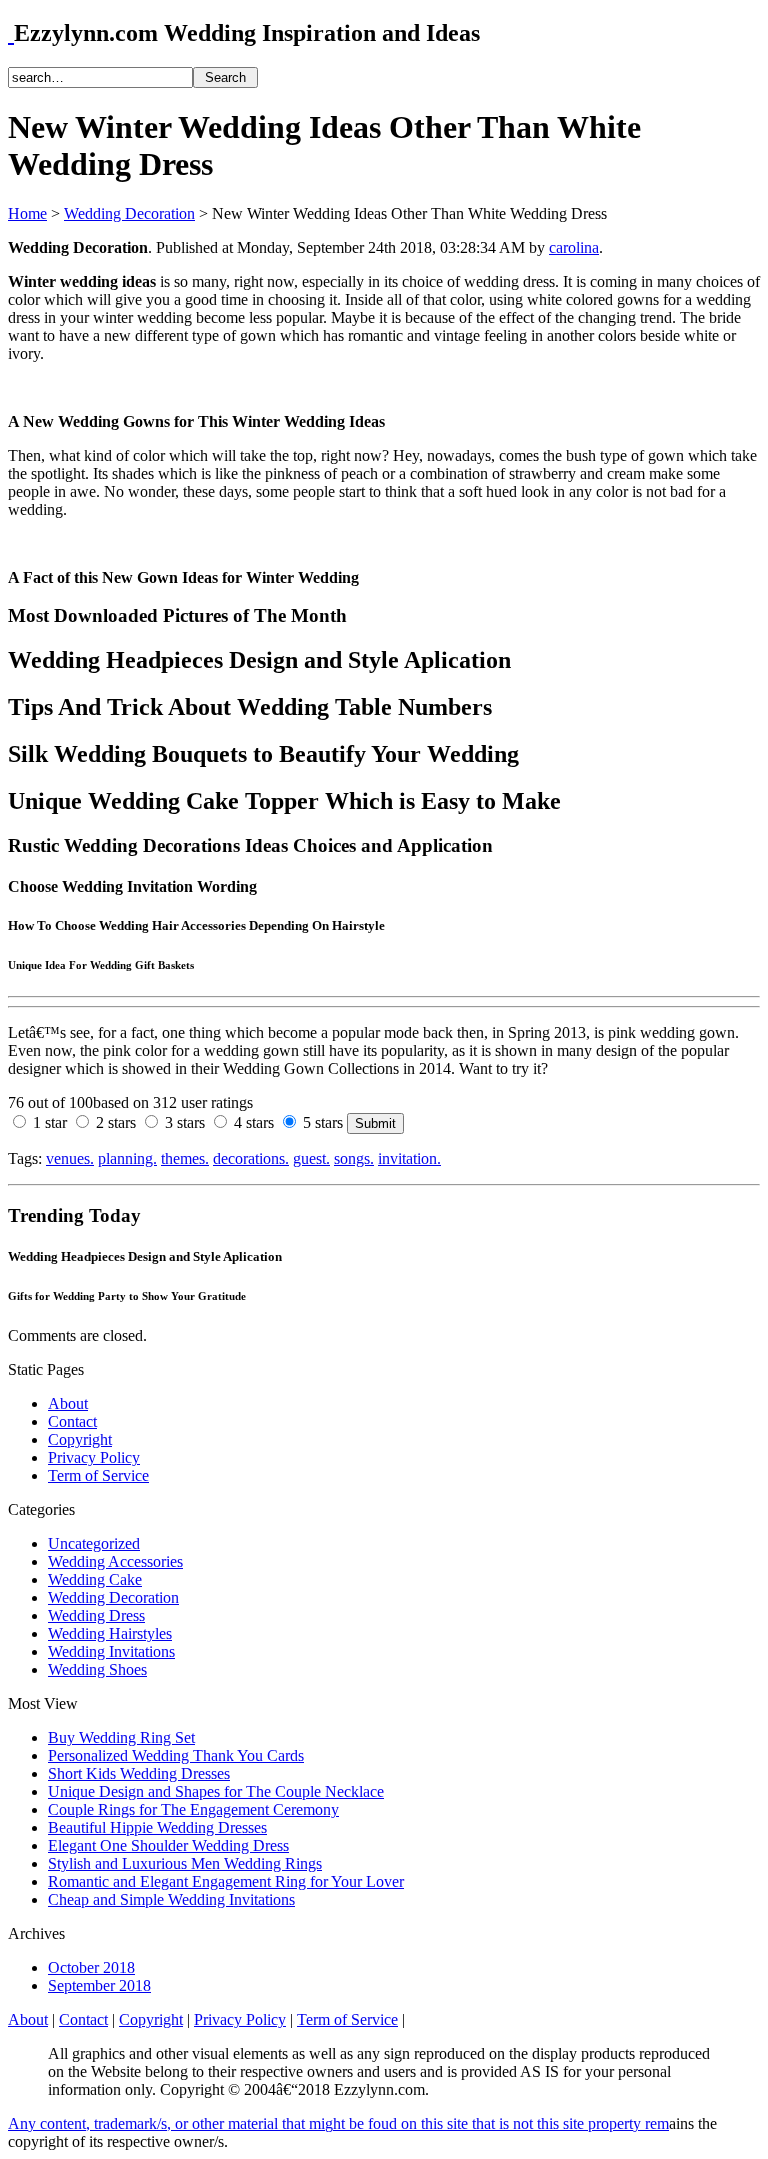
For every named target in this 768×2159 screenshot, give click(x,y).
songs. (354, 1158)
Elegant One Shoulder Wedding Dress (168, 1845)
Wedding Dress (96, 1615)
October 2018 (91, 1967)
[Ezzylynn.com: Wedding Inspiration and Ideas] (11, 33)
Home (27, 213)
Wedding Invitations (111, 1651)
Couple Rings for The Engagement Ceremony (193, 1809)
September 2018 (99, 1985)
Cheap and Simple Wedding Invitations (171, 1899)
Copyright (80, 1439)
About (68, 1403)
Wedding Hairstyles (110, 1633)
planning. (127, 1158)
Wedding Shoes (97, 1669)
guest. (311, 1158)
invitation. (409, 1158)
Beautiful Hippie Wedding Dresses (157, 1827)
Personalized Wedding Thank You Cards (176, 1755)
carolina (574, 247)
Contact (72, 1421)
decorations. (251, 1158)
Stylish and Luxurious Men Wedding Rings (185, 1863)
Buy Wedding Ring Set (121, 1737)
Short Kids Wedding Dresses (139, 1773)
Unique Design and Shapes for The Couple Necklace (216, 1791)
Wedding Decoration (129, 213)
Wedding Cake (95, 1579)
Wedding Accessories (115, 1561)
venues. (70, 1158)
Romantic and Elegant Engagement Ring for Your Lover (226, 1881)
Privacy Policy (94, 1457)
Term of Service (98, 1475)
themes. (185, 1158)
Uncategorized (94, 1543)
